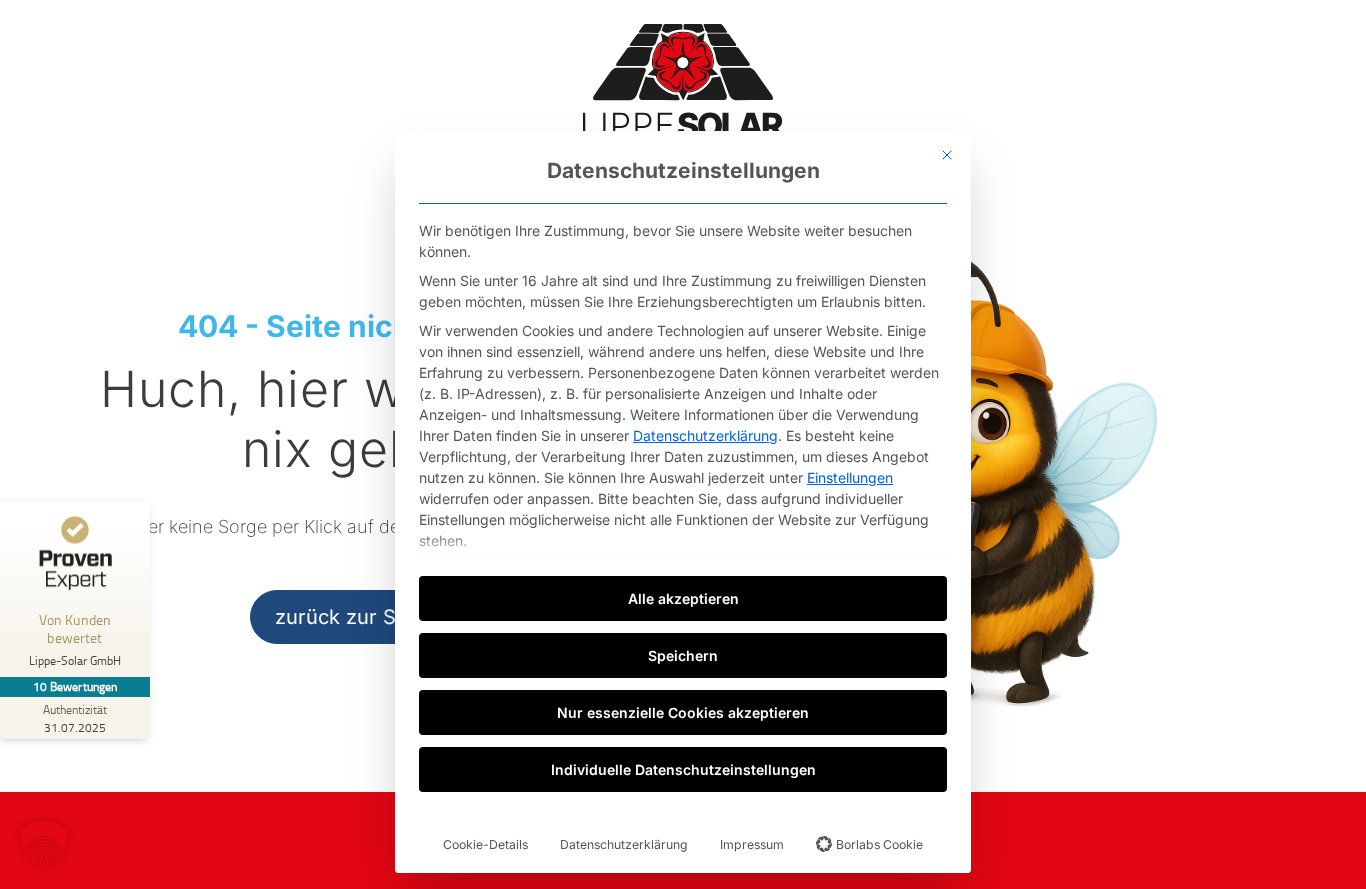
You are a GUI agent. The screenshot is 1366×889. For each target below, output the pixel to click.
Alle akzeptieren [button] (683, 598)
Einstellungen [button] (850, 477)
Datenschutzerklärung (705, 435)
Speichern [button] (683, 655)
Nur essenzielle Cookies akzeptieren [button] (683, 712)
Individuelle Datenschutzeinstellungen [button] (683, 769)
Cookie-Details (485, 844)
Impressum (752, 844)
